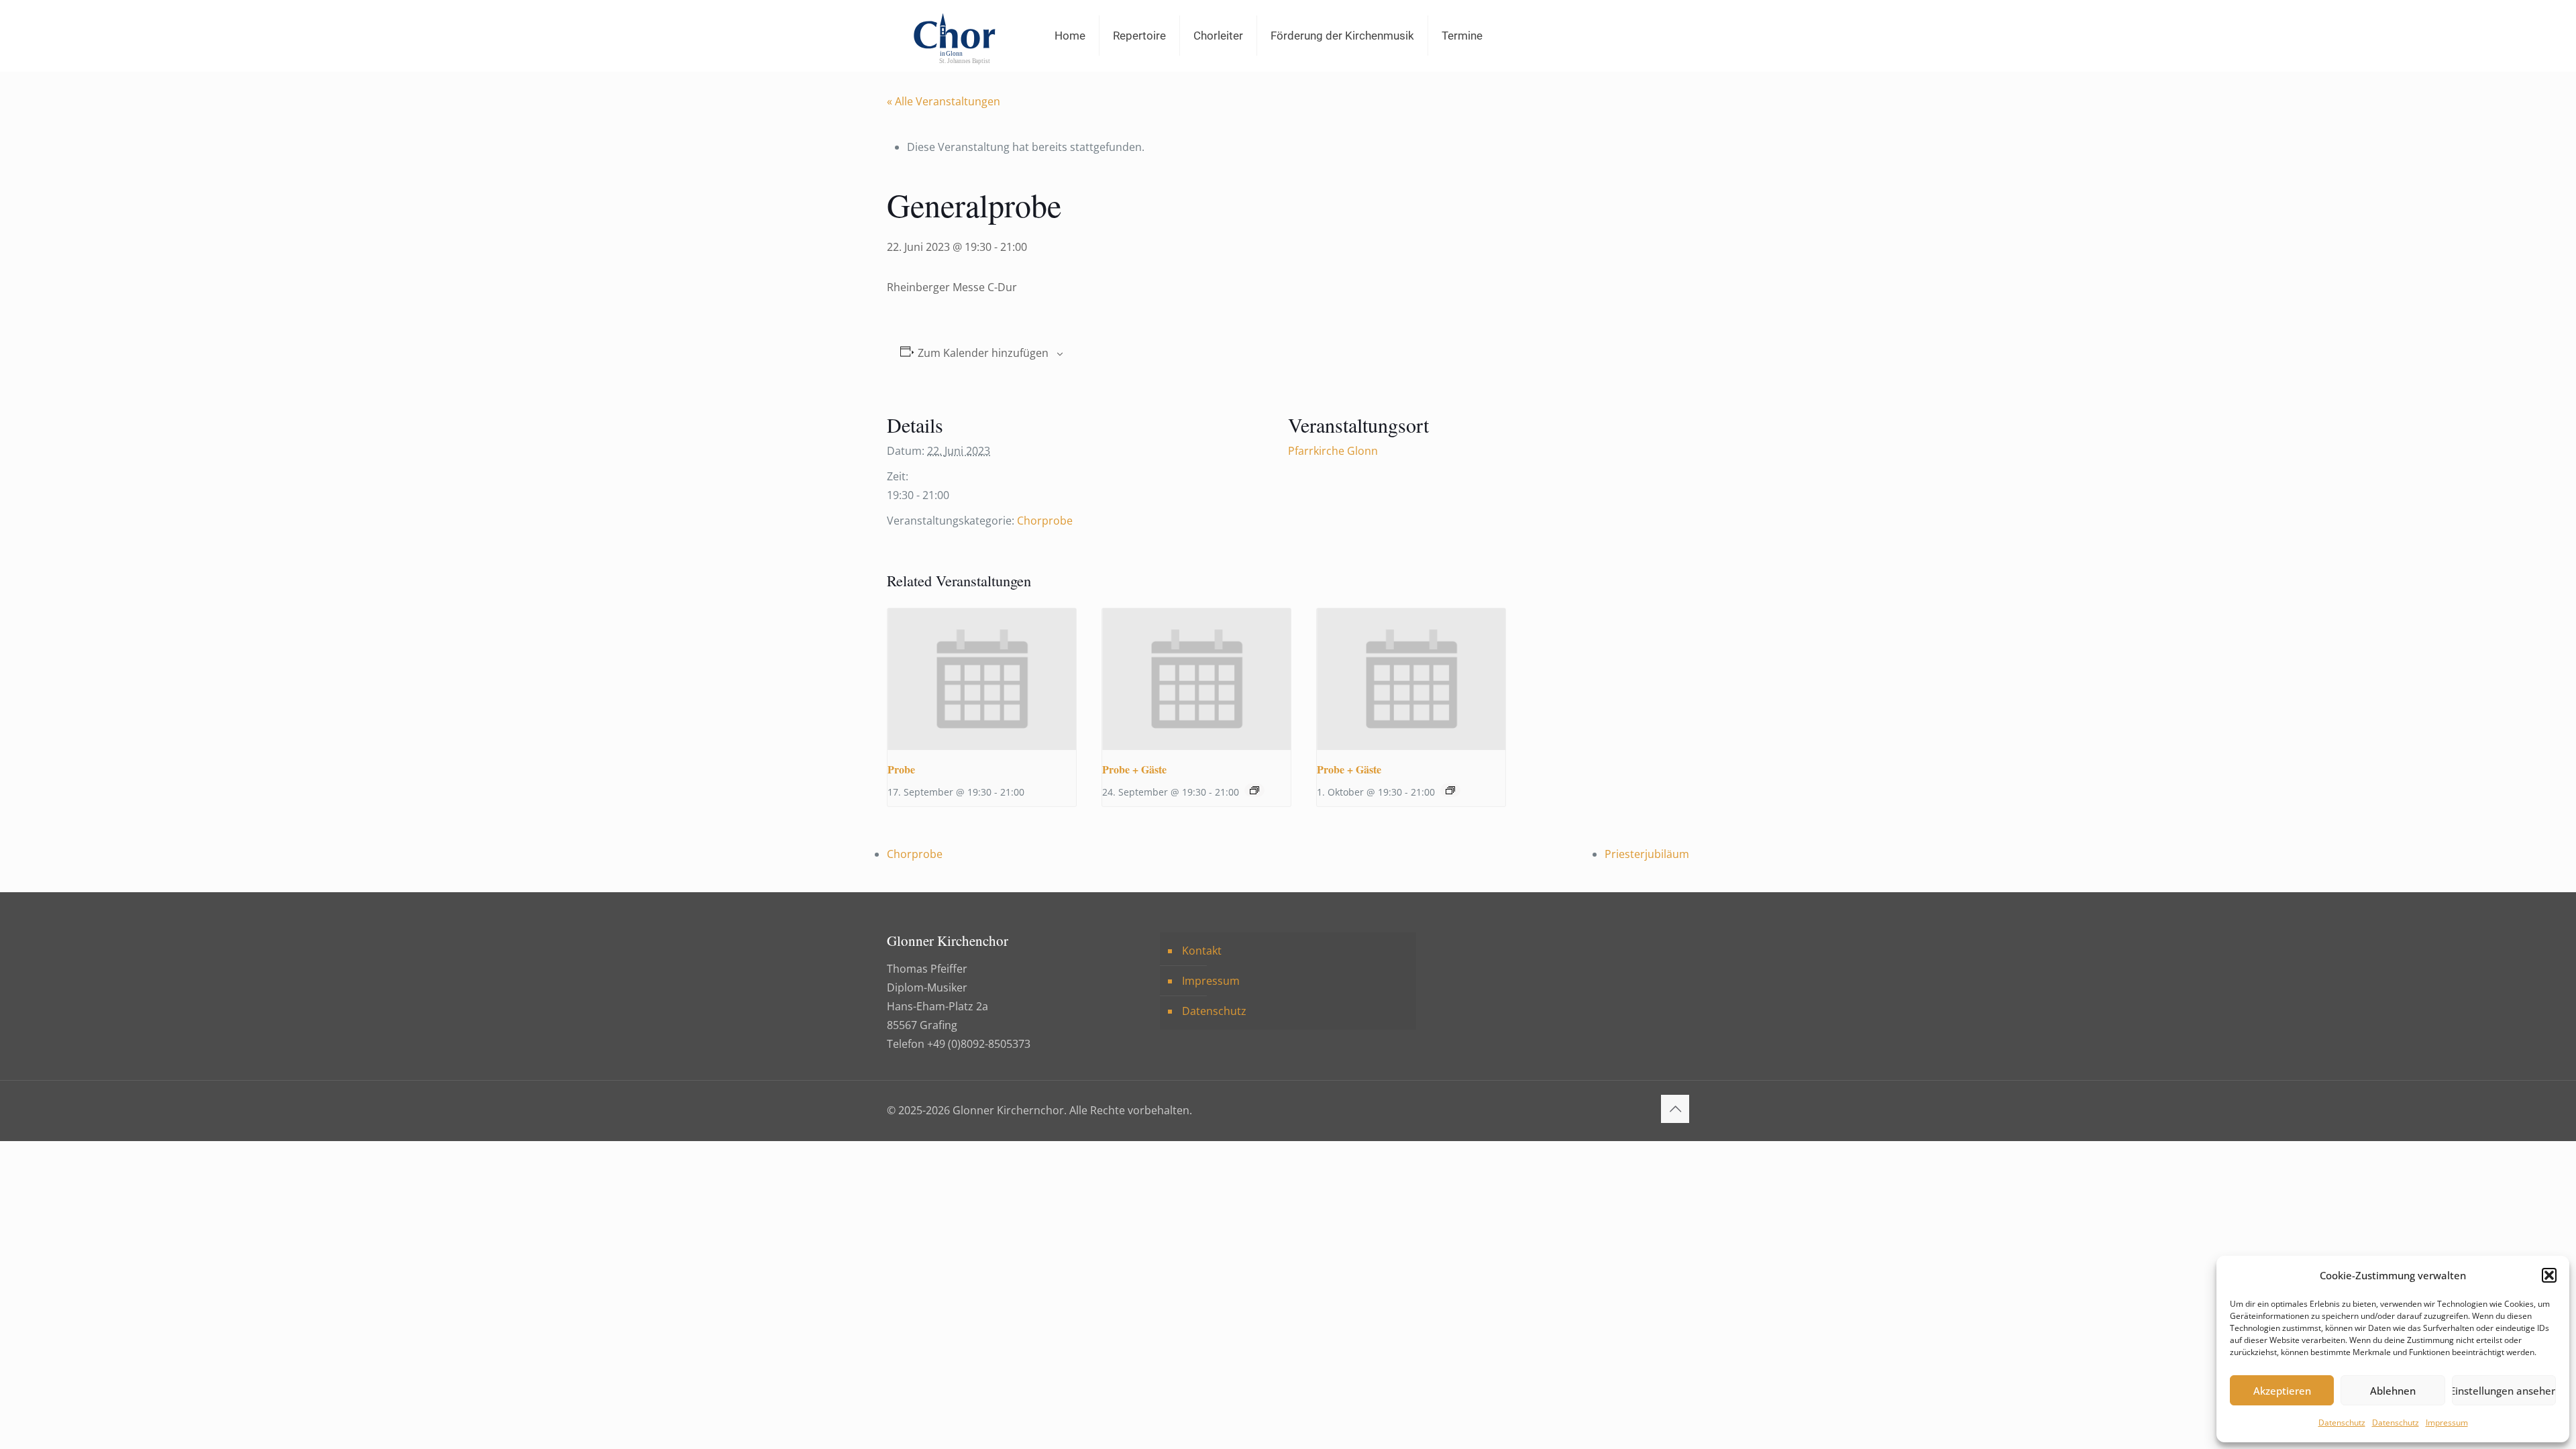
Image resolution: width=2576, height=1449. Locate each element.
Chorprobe (1045, 521)
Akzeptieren (2282, 1391)
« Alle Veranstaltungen (944, 101)
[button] (2549, 1275)
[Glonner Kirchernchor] (954, 36)
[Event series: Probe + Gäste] (1254, 790)
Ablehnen (2393, 1391)
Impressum (2447, 1423)
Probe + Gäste (1134, 769)
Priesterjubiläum (1647, 854)
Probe (901, 769)
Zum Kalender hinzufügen (983, 353)
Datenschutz (2342, 1423)
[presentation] (982, 679)
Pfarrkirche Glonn (1333, 451)
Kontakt (1202, 951)
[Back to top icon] (1675, 1109)
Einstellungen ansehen (2504, 1391)
